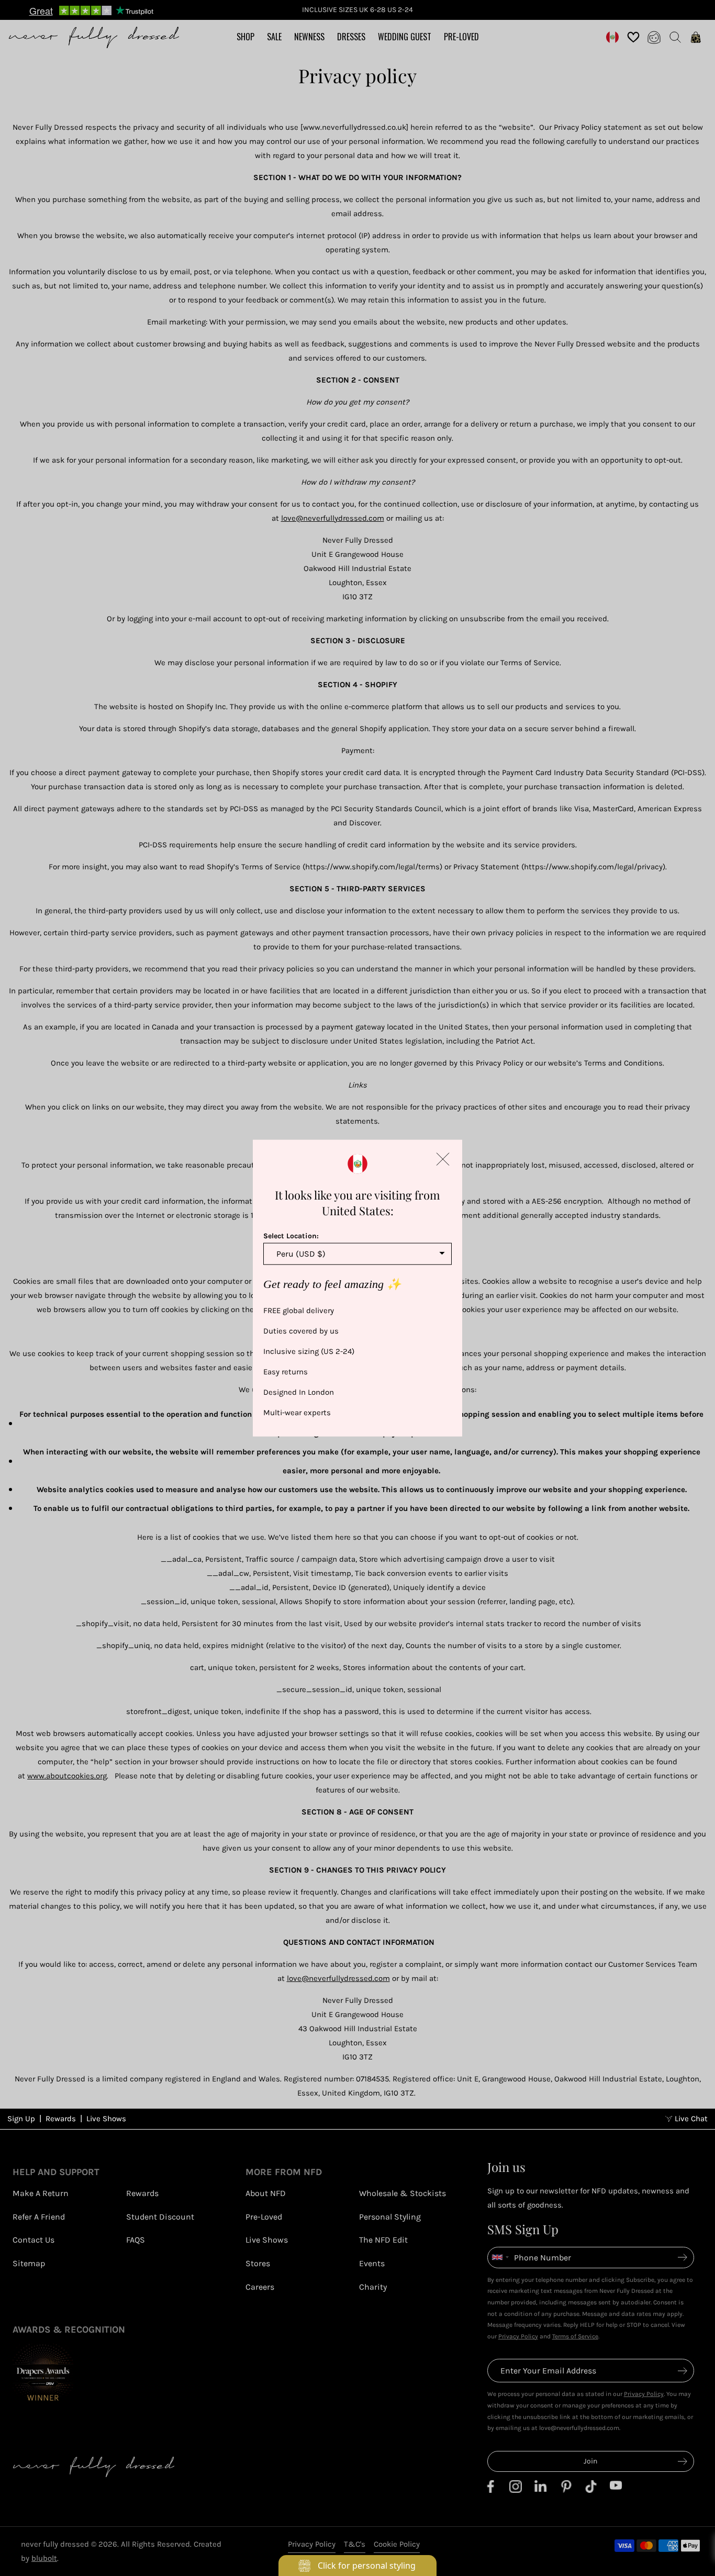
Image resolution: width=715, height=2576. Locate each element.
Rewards (61, 2119)
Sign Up (21, 2119)
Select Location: (291, 1236)
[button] (443, 1159)
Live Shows (106, 2119)
